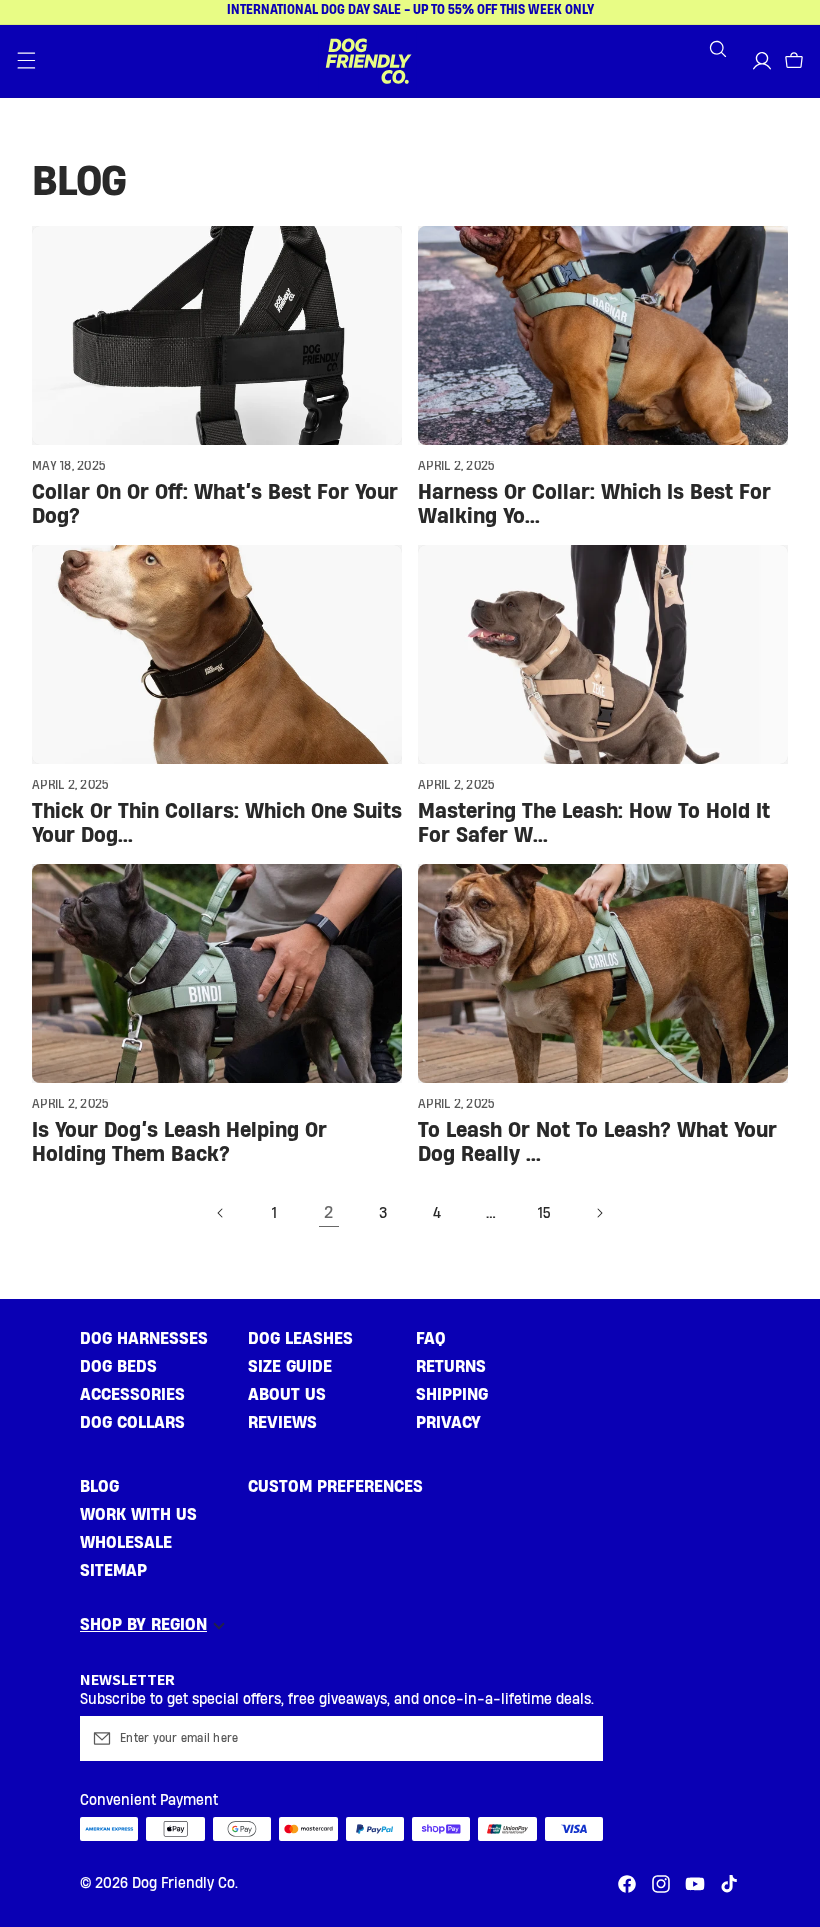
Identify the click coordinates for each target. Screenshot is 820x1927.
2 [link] (329, 1212)
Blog (99, 1486)
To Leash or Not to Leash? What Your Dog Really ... (597, 1142)
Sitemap (113, 1570)
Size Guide (290, 1366)
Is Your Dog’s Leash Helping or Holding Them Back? (179, 1142)
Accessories (132, 1394)
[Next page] (599, 1213)
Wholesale (126, 1542)
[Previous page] (221, 1213)
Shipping (452, 1394)
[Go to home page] (368, 61)
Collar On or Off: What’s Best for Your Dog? (215, 504)
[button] (26, 61)
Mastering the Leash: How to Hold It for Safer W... (594, 823)
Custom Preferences (335, 1486)
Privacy (448, 1422)
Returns (451, 1366)
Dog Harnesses (144, 1338)
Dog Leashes (300, 1338)
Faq (431, 1338)
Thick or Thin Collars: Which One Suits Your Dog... (217, 823)
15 (545, 1213)
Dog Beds (118, 1366)
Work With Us (138, 1514)
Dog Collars (132, 1422)
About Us (287, 1394)
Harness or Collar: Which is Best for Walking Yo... (594, 504)
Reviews (282, 1422)
